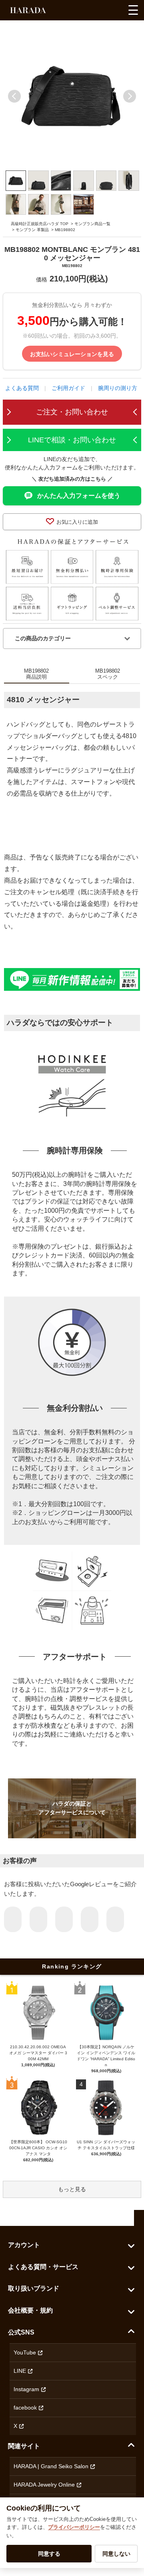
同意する (49, 2554)
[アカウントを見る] (101, 12)
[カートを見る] (115, 12)
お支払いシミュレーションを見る (72, 354)
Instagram (26, 2389)
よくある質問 (22, 388)
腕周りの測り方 (118, 388)
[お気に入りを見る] (86, 12)
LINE (20, 2371)
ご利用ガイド (68, 388)
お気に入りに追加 (77, 522)
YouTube (25, 2352)
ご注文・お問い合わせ (72, 412)
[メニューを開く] (133, 10)
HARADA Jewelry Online (44, 2485)
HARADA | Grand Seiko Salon (51, 2466)
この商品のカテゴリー (43, 638)
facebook (25, 2408)
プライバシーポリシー (74, 2527)
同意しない (116, 2554)
